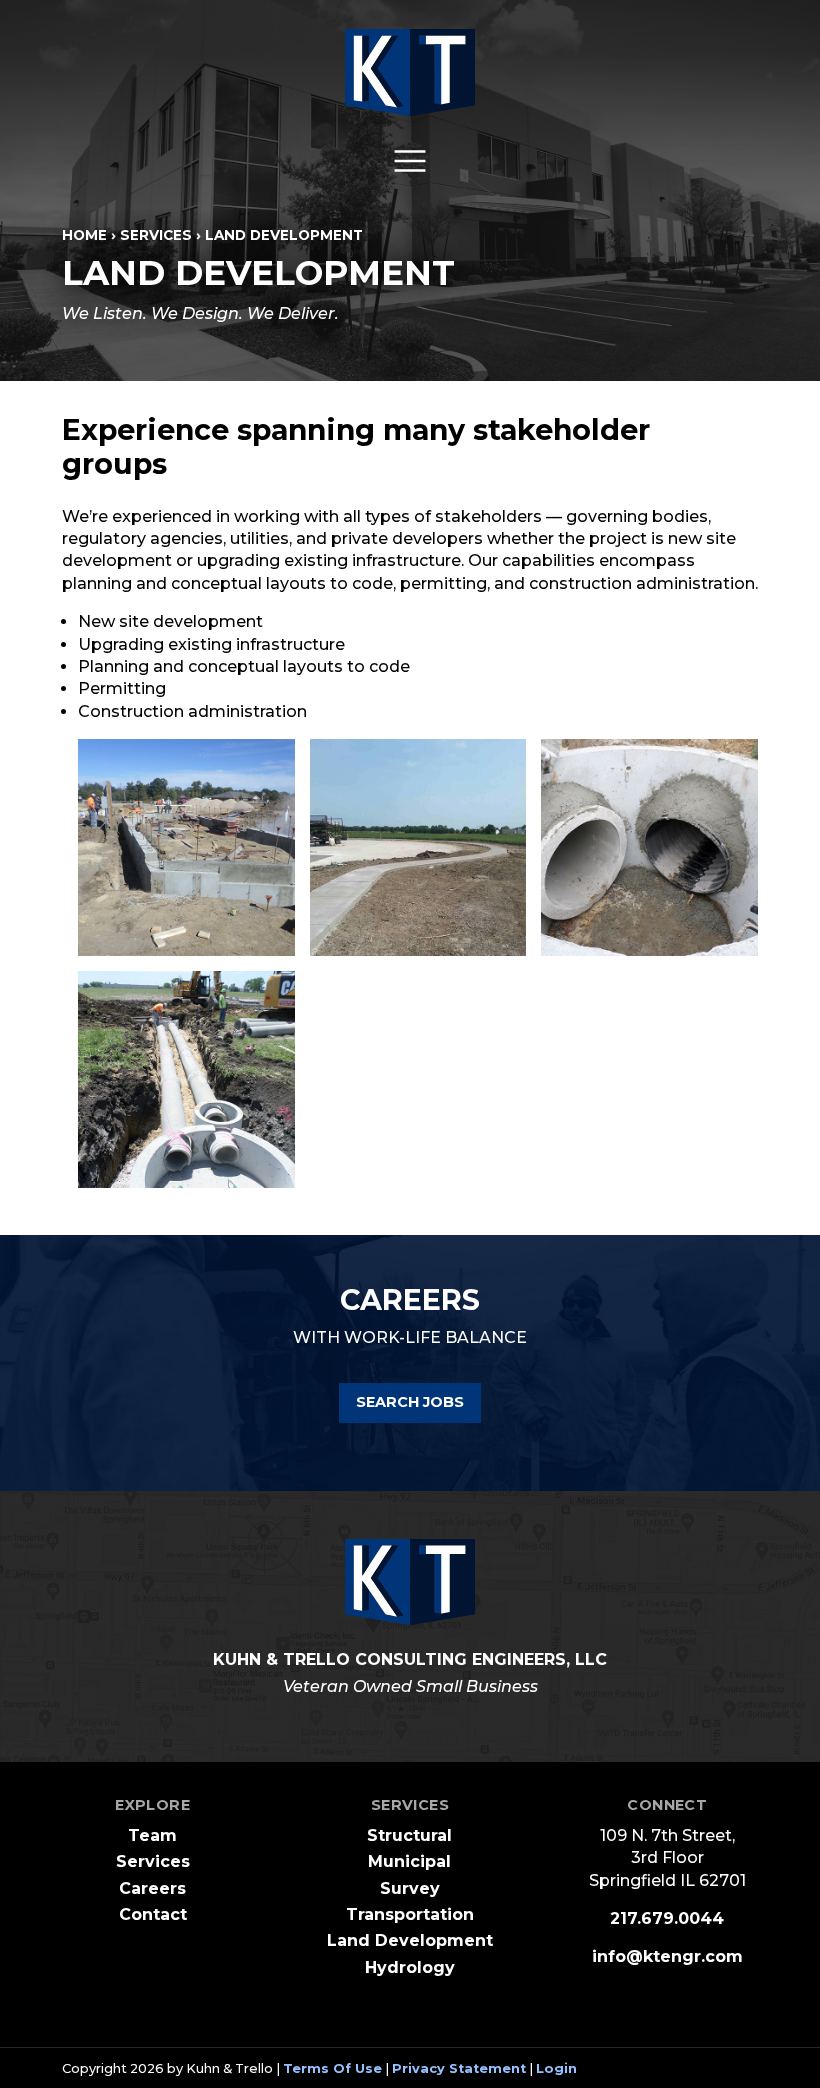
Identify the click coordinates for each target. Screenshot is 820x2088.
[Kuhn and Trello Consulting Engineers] (410, 72)
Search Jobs (410, 1402)
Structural (409, 1835)
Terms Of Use (332, 2068)
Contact (153, 1914)
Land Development (410, 1940)
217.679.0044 (667, 1918)
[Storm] (649, 847)
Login (556, 2068)
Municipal (409, 1861)
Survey (410, 1888)
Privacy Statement (459, 2068)
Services (153, 1861)
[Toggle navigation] (410, 161)
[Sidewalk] (418, 847)
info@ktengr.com (667, 1956)
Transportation (410, 1914)
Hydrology (410, 1967)
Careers (152, 1888)
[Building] (186, 847)
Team (152, 1835)
